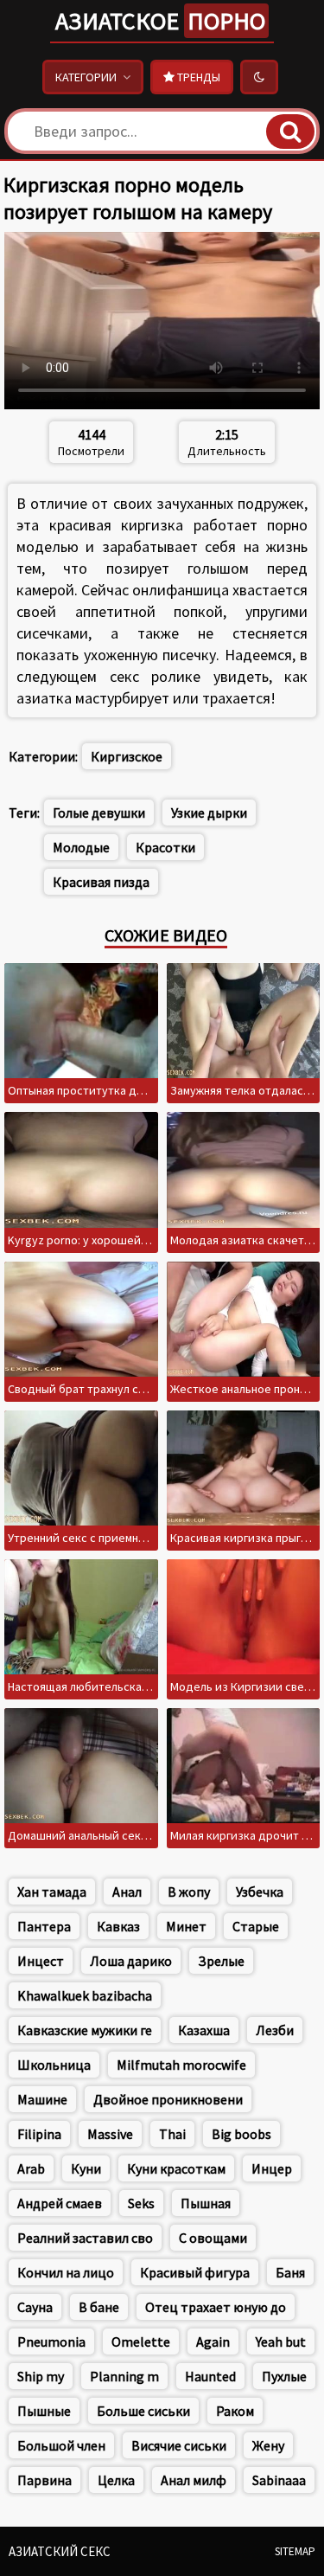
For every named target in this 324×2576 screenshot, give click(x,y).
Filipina (39, 2134)
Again (213, 2342)
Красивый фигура (195, 2272)
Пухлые (284, 2376)
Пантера (44, 1926)
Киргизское (127, 756)
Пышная (206, 2203)
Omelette (141, 2342)
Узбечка (260, 1892)
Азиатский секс (60, 2551)
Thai (172, 2134)
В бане (99, 2307)
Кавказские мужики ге (85, 2030)
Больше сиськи (143, 2411)
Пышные (44, 2411)
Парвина (44, 2480)
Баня (290, 2272)
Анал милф (194, 2480)
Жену (268, 2445)
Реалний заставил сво (85, 2238)
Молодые (81, 847)
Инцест (41, 1961)
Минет (186, 1926)
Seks (141, 2203)
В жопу (189, 1892)
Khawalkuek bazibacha (85, 1995)
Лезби (275, 2030)
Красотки (165, 847)
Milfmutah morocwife (181, 2065)
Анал (127, 1892)
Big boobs (241, 2134)
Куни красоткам (176, 2168)
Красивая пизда (101, 882)
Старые (256, 1926)
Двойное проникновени (168, 2099)
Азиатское (160, 21)
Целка (116, 2480)
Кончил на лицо (66, 2272)
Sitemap (295, 2551)
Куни (86, 2168)
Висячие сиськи (179, 2445)
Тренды (197, 77)
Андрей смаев (60, 2203)
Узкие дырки (209, 813)
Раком (235, 2411)
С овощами (213, 2238)
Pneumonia (51, 2342)
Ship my (41, 2376)
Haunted (210, 2376)
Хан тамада (52, 1892)
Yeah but (281, 2342)
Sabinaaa (279, 2480)
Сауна (35, 2307)
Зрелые (221, 1961)
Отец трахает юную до (216, 2307)
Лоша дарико (131, 1961)
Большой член (61, 2445)
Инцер (272, 2168)
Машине (42, 2099)
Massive (110, 2134)
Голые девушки (99, 813)
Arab (31, 2168)
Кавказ (118, 1926)
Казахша (204, 2030)
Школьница (54, 2065)
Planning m (124, 2376)
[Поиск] (290, 132)
